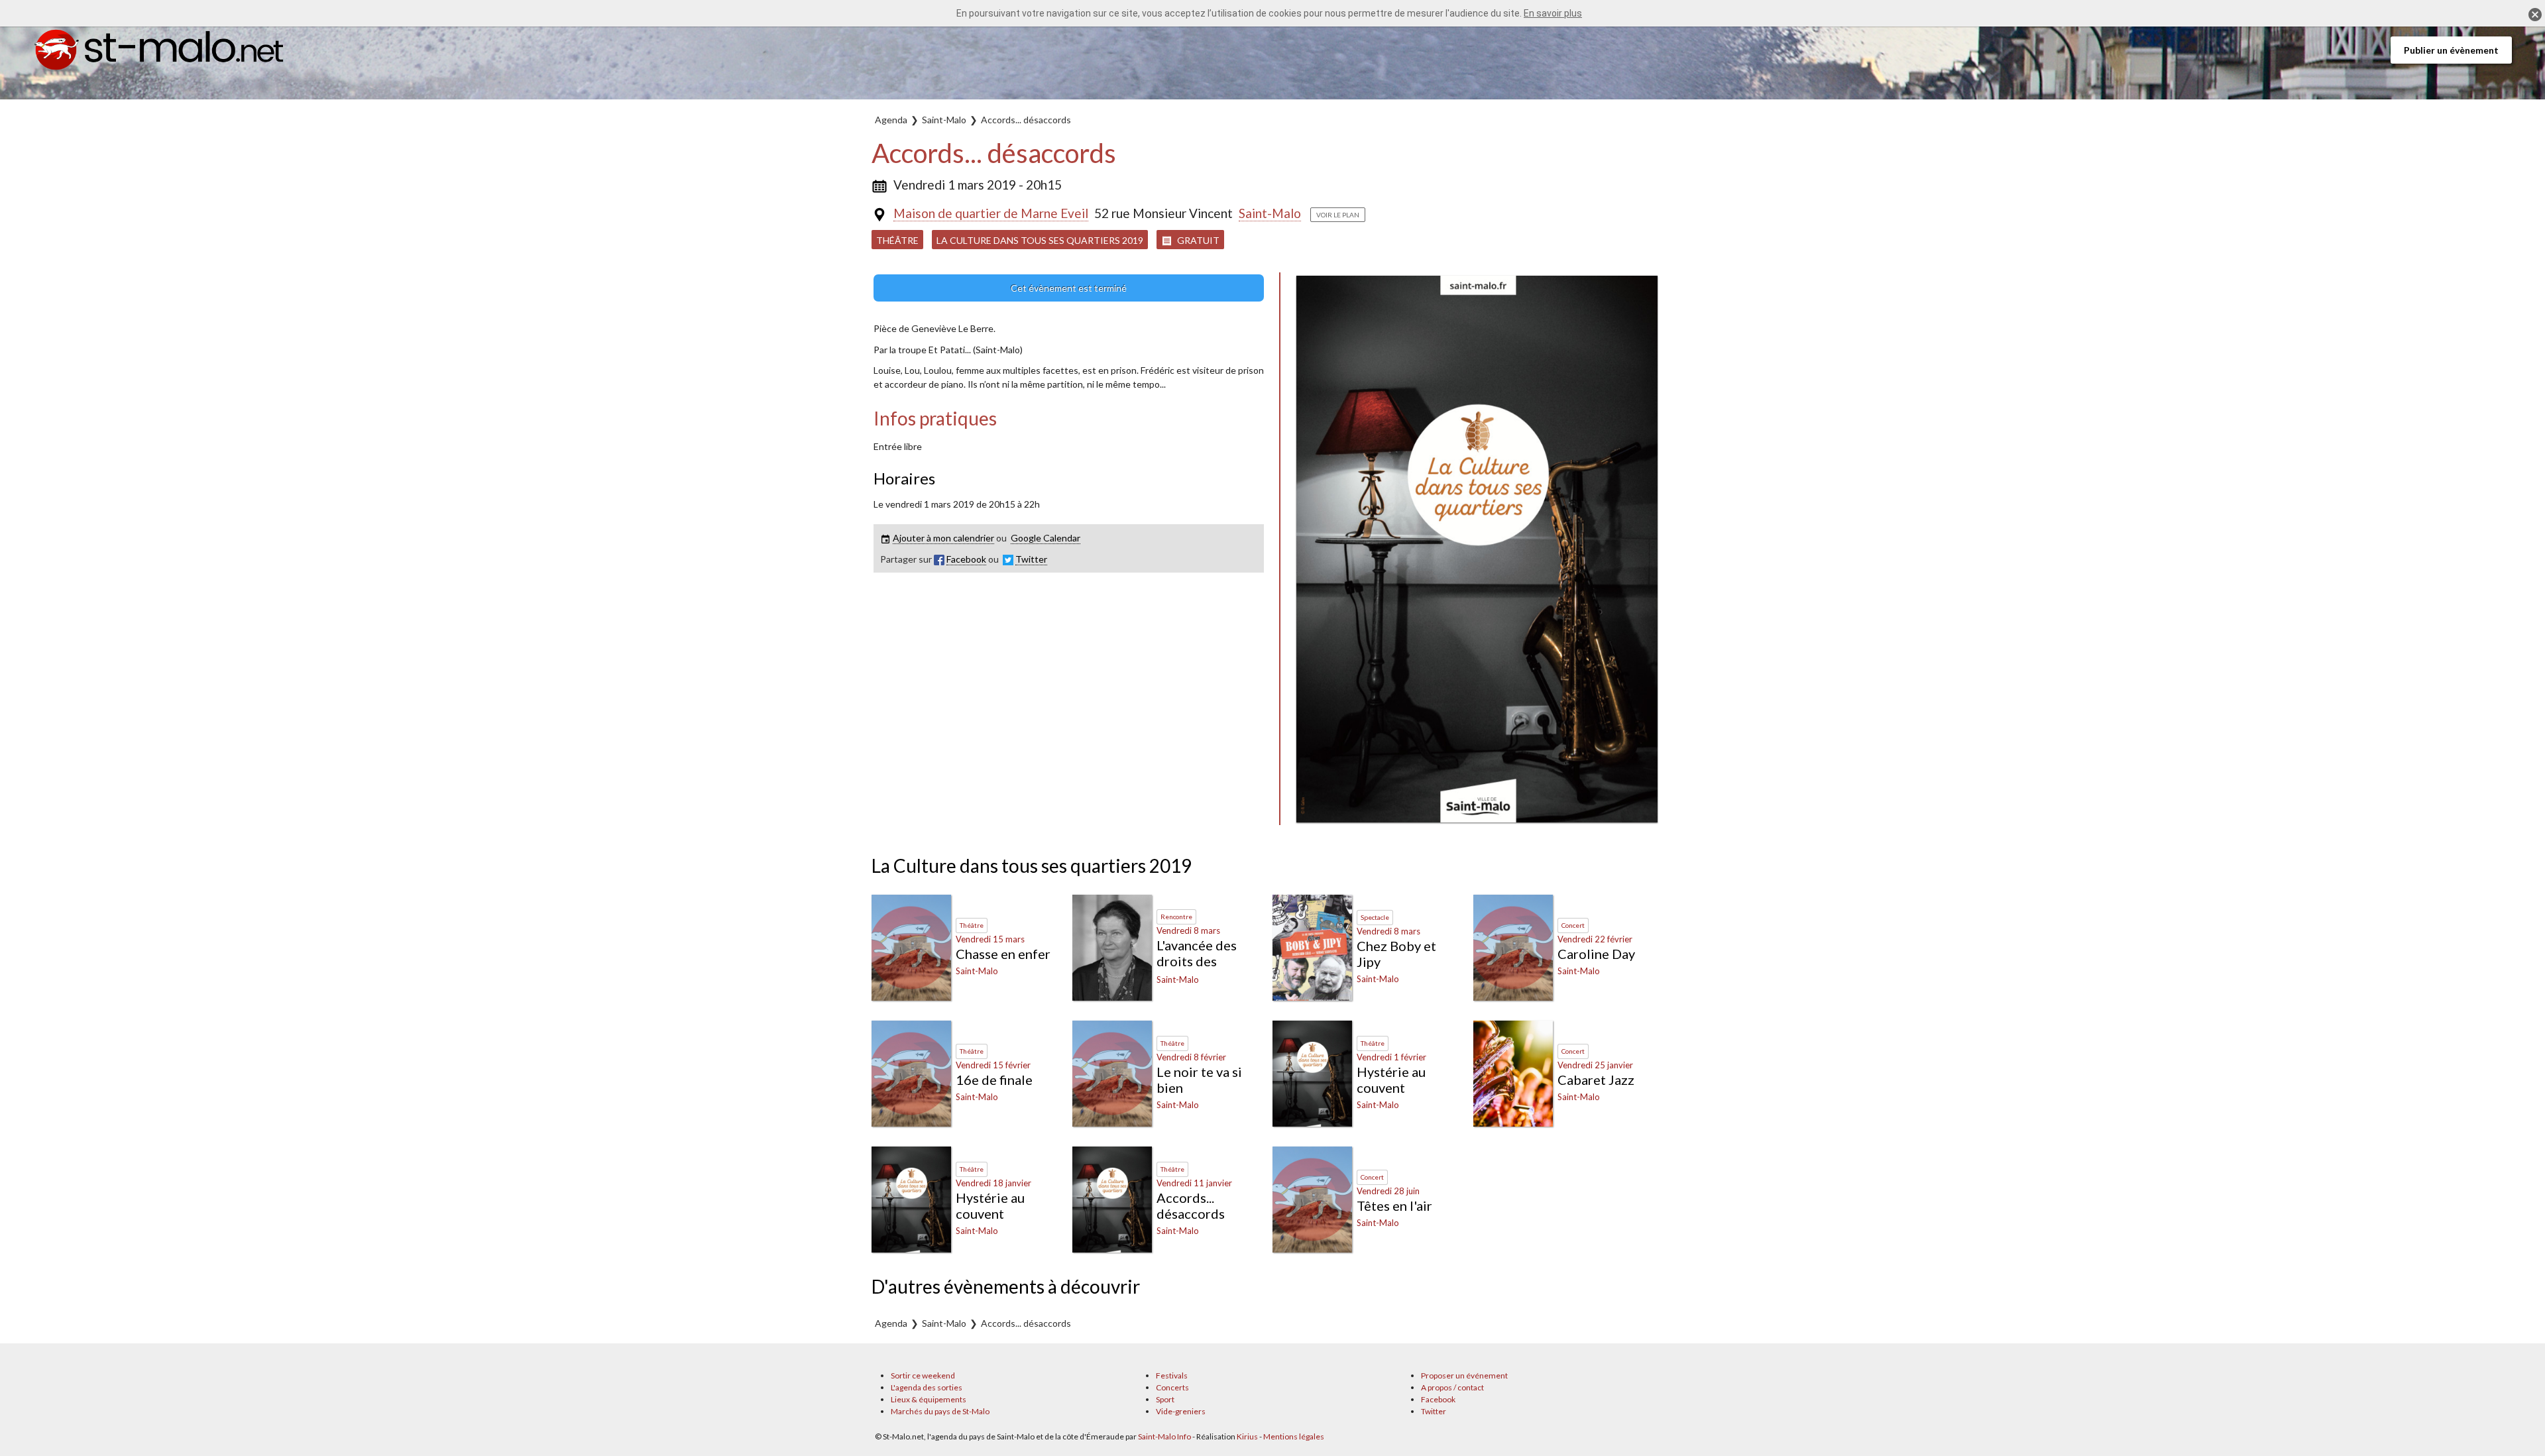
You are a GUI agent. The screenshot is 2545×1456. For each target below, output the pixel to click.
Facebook (1438, 1399)
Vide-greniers (1181, 1411)
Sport (1165, 1399)
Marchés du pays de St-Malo (940, 1411)
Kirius (1247, 1436)
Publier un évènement (2451, 50)
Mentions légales (1294, 1436)
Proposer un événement (1464, 1375)
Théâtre (897, 240)
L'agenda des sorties (927, 1387)
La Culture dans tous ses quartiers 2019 (1040, 240)
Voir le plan (1338, 215)
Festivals (1172, 1375)
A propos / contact (1452, 1387)
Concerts (1172, 1387)
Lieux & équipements (929, 1399)
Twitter (1434, 1411)
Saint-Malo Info (1164, 1436)
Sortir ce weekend (923, 1375)
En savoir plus (1553, 13)
